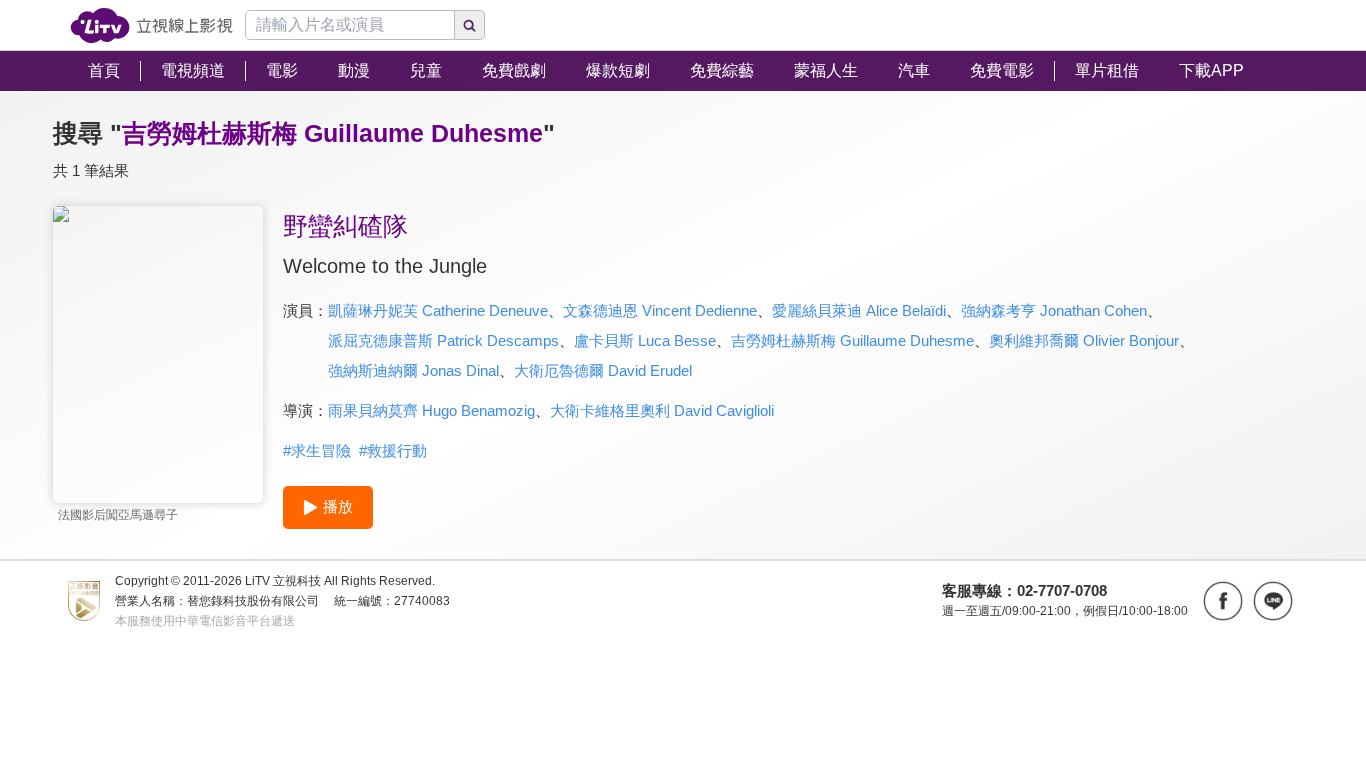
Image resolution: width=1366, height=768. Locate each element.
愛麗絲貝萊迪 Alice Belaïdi (859, 310)
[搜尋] (470, 25)
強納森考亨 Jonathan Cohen (1054, 310)
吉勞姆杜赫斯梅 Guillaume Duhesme (852, 340)
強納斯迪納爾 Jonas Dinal (413, 370)
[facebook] (1223, 601)
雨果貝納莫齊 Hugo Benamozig (431, 410)
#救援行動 (393, 450)
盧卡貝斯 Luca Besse (645, 340)
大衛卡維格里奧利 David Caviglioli (662, 410)
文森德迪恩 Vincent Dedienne (660, 310)
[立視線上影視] (151, 25)
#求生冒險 (317, 450)
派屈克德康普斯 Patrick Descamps (443, 340)
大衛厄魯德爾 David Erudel (603, 370)
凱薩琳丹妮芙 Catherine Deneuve (438, 310)
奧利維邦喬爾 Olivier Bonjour (1084, 340)
